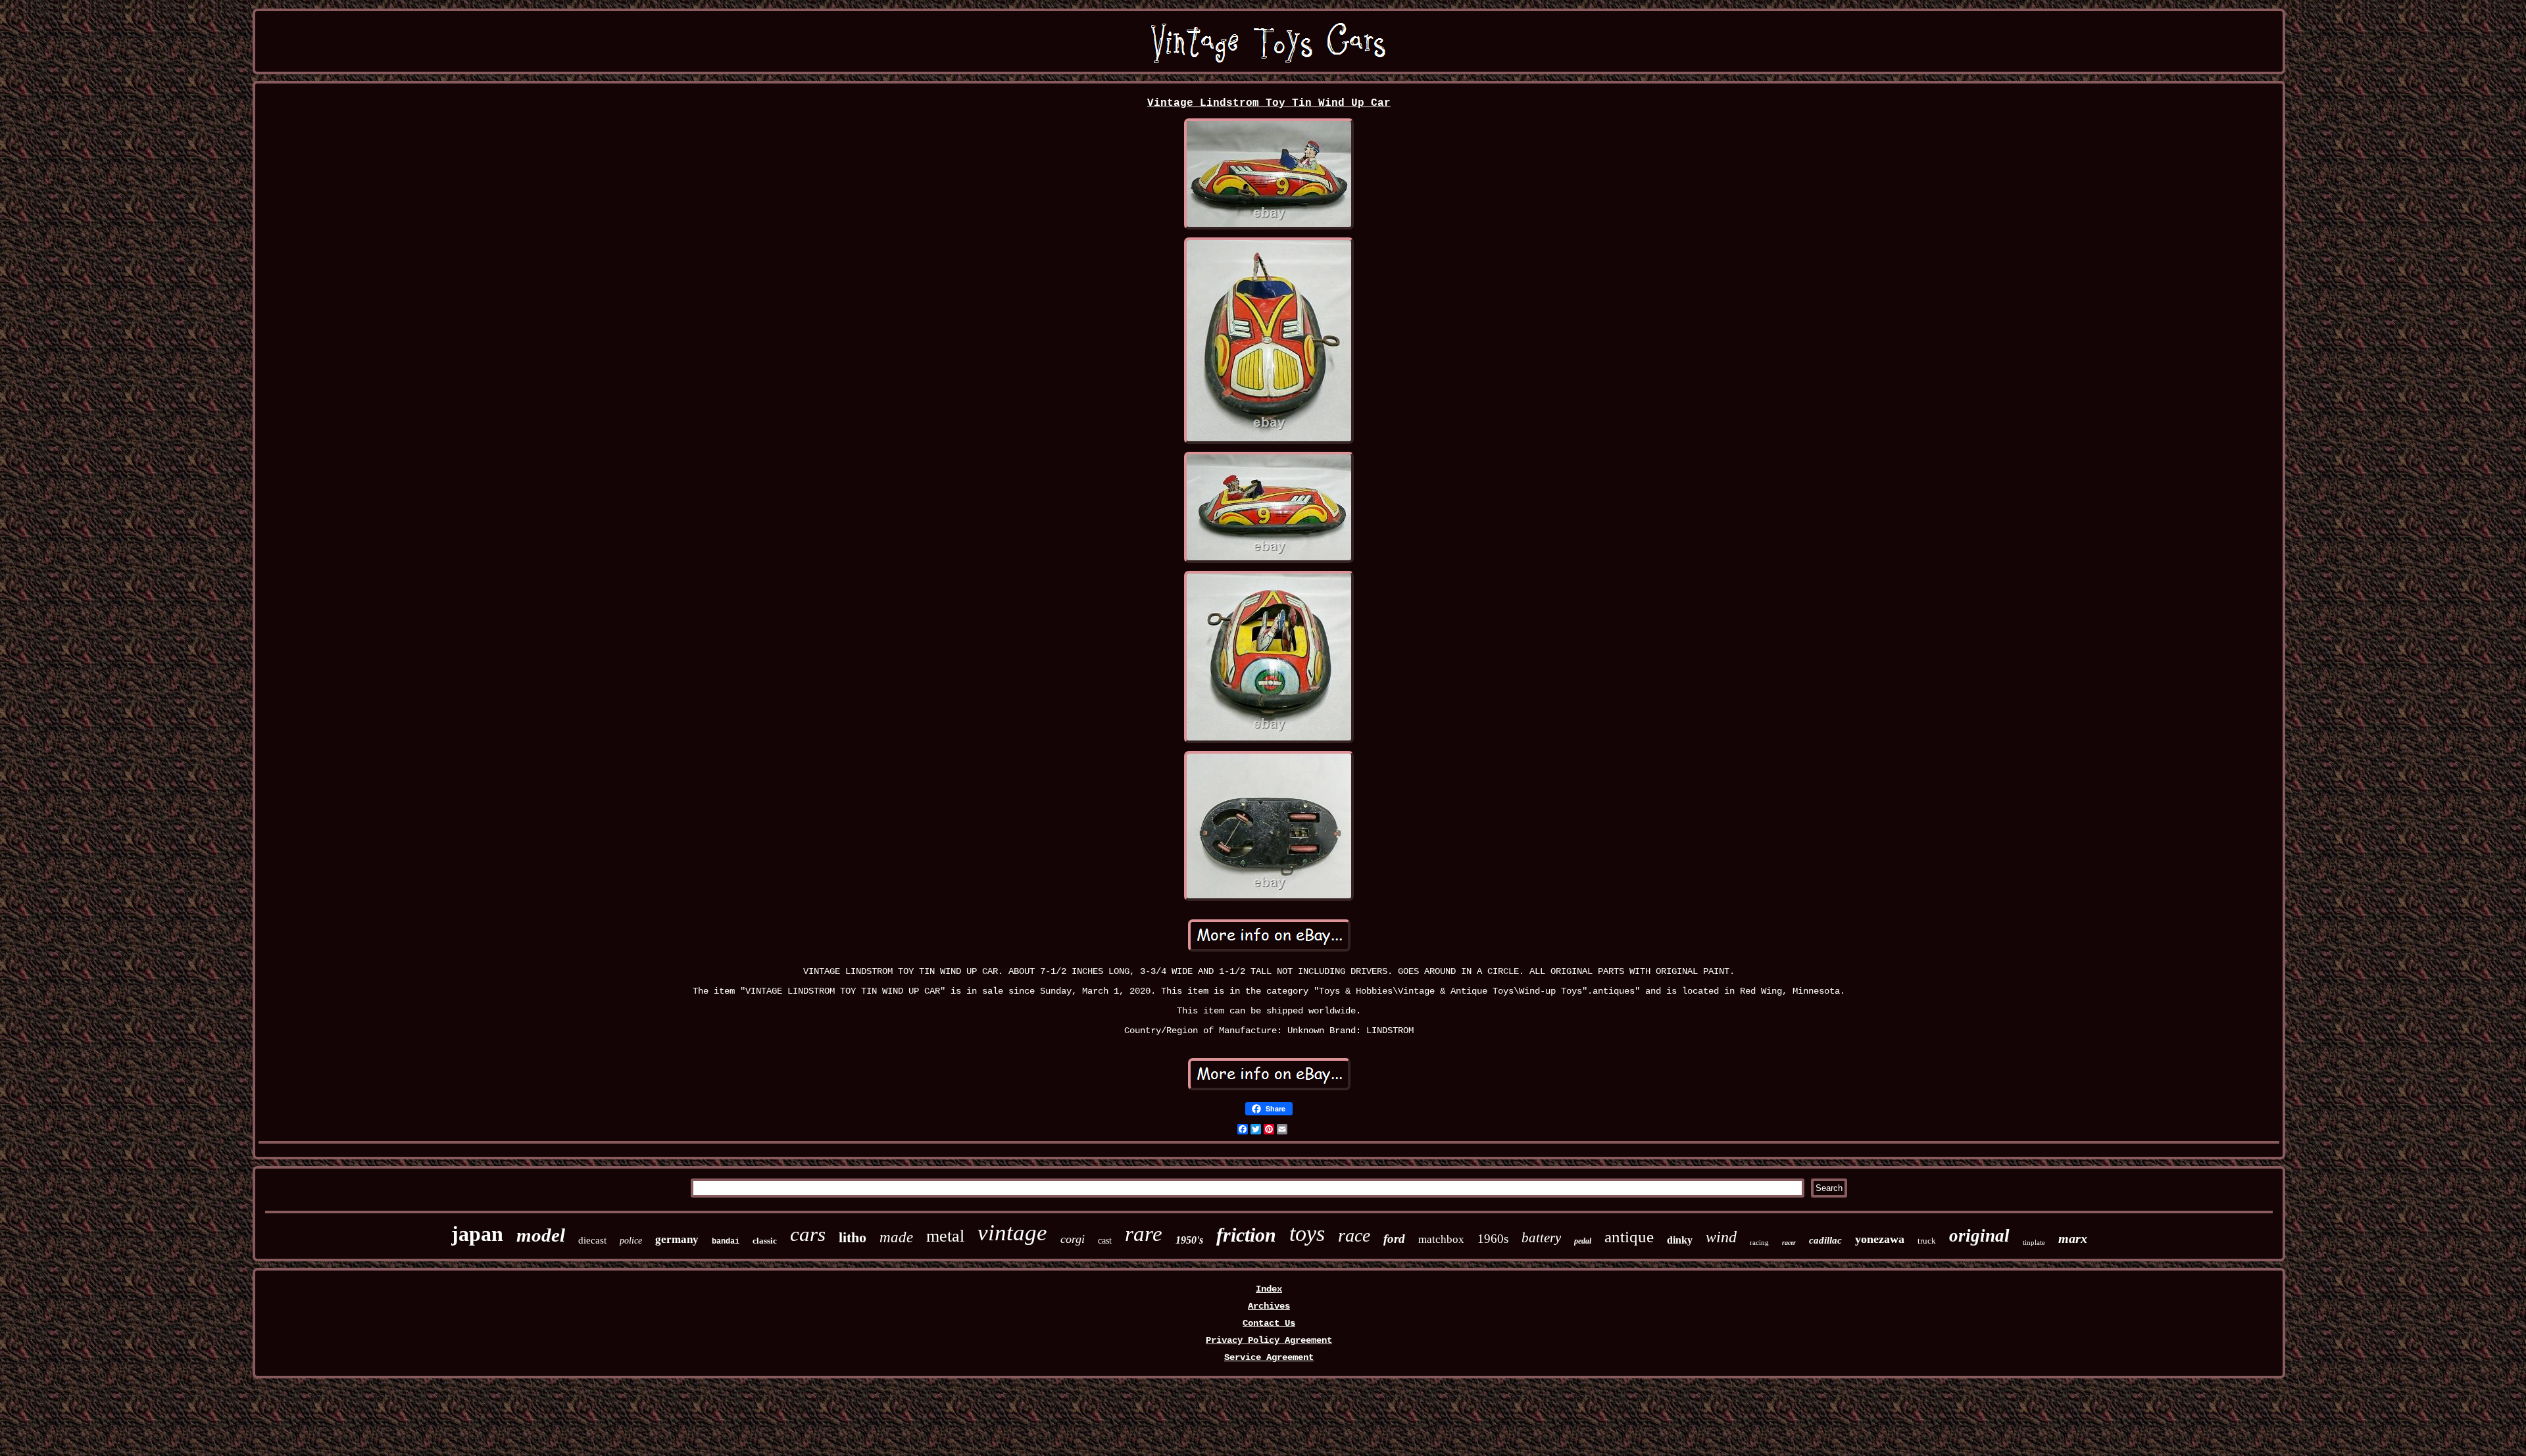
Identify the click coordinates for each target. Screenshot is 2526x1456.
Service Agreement (1269, 1357)
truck (1927, 1241)
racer (1789, 1243)
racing (1759, 1242)
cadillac (1825, 1240)
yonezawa (1880, 1239)
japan (477, 1234)
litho (853, 1237)
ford (1394, 1239)
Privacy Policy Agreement (1269, 1340)
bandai (726, 1242)
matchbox (1441, 1239)
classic (765, 1241)
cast (1105, 1241)
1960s (1493, 1239)
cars (808, 1234)
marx (2073, 1238)
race (1354, 1235)
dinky (1680, 1240)
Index (1269, 1289)
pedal (1583, 1241)
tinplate (2034, 1242)
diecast (592, 1240)
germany (677, 1239)
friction (1246, 1235)
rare (1144, 1234)
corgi (1073, 1239)
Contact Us (1269, 1323)
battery (1541, 1238)
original (1979, 1236)
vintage (1012, 1233)
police (631, 1241)
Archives (1269, 1306)
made (896, 1237)
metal (945, 1236)
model (541, 1235)
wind (1721, 1237)
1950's (1189, 1240)
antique (1629, 1237)
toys (1307, 1233)
